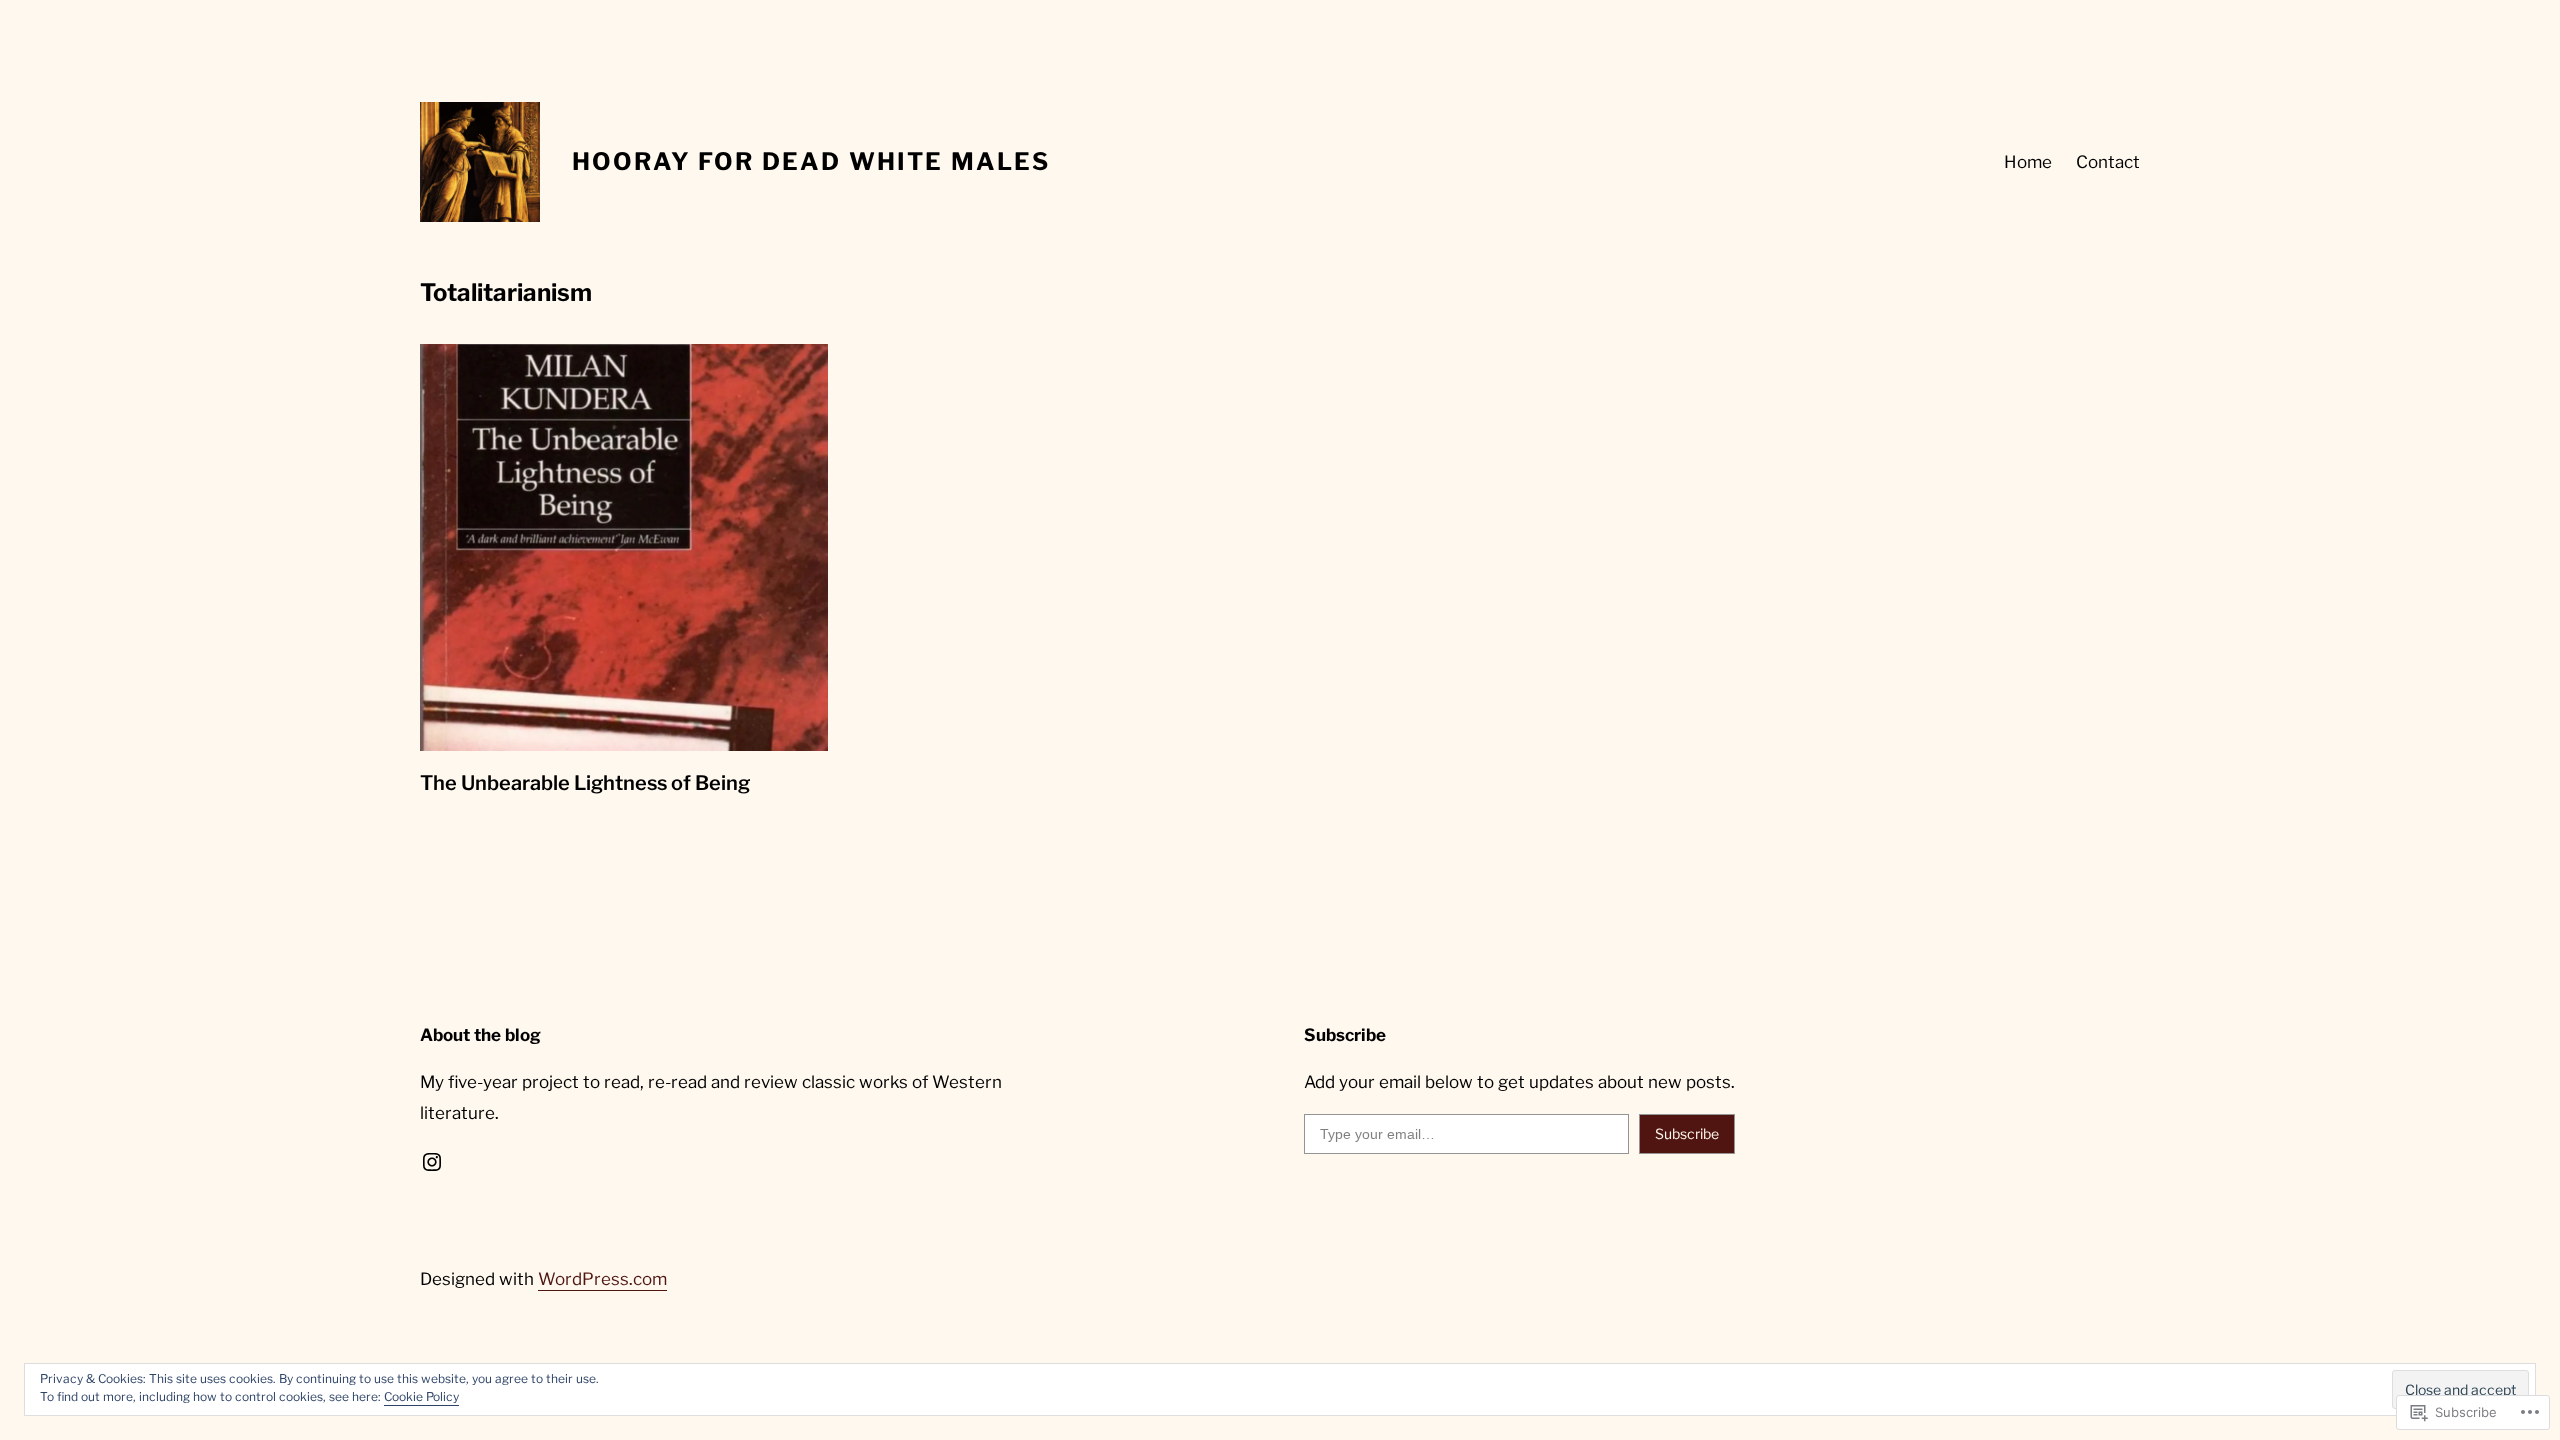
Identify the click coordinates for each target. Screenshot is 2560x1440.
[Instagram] (432, 1162)
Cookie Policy (421, 1396)
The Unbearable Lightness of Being (585, 783)
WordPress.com (602, 1279)
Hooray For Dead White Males (811, 161)
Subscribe (1687, 1133)
